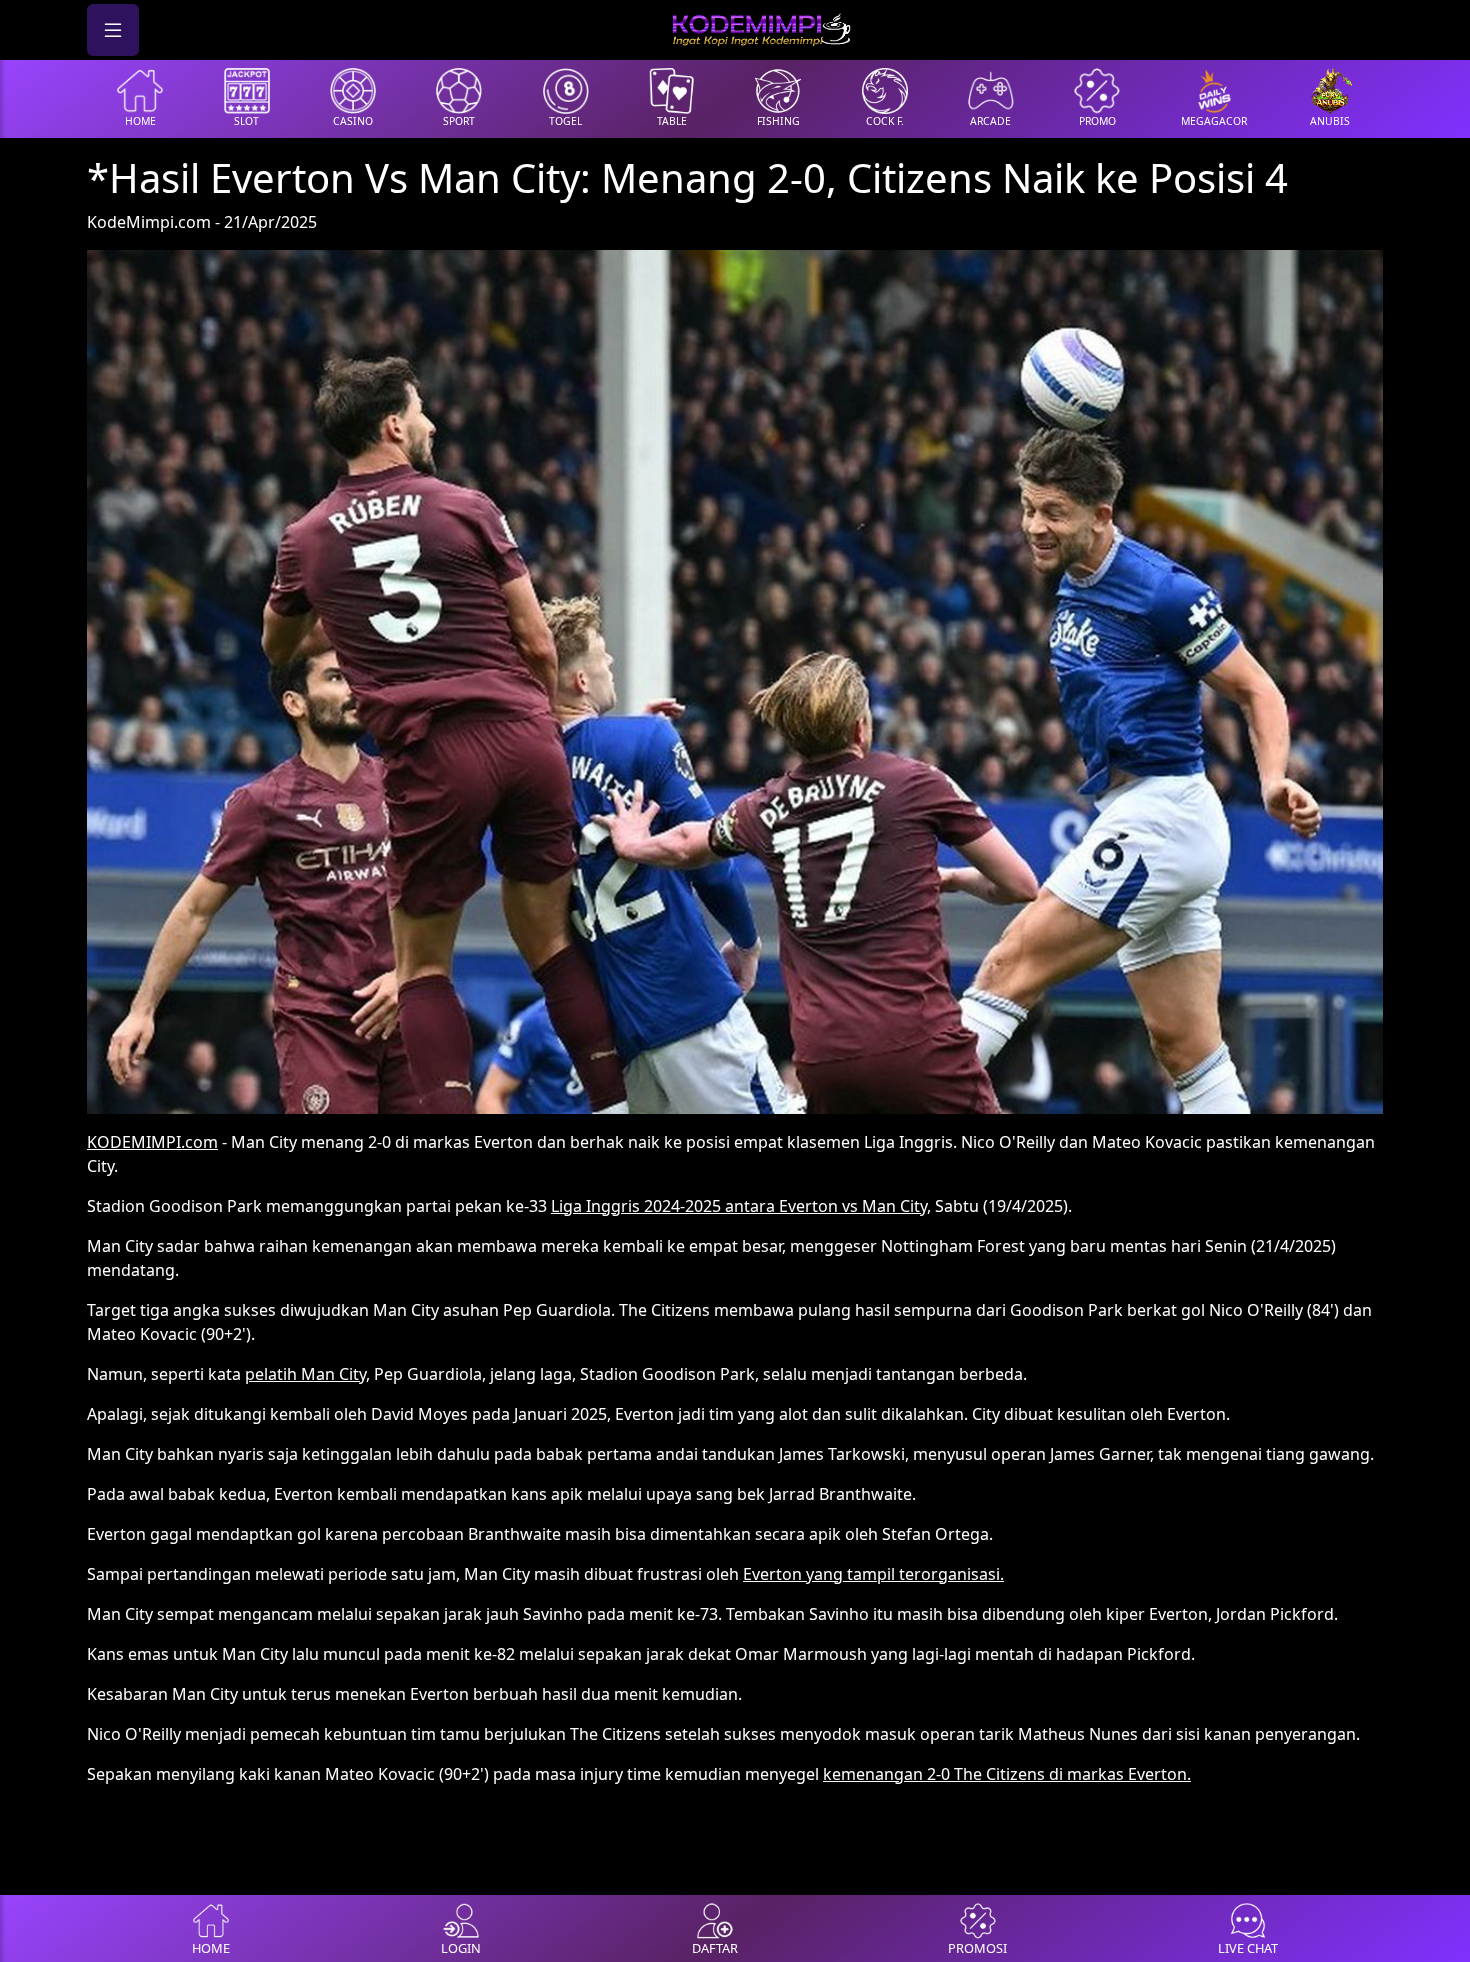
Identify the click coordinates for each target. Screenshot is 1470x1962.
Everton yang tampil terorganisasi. (873, 1574)
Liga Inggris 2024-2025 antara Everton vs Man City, (741, 1206)
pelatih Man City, (307, 1374)
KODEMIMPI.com (152, 1142)
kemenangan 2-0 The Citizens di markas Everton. (1007, 1774)
